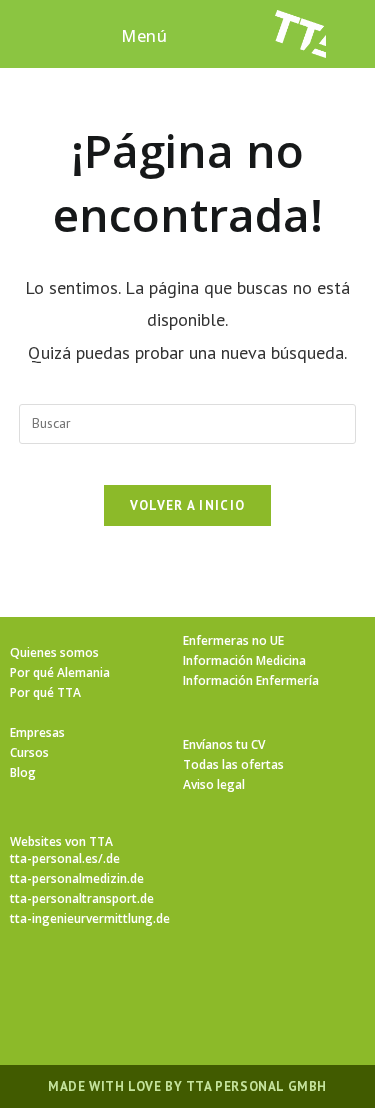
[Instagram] (164, 985)
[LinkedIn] (212, 985)
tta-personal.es (54, 858)
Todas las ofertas (233, 764)
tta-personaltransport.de (82, 898)
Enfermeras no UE (233, 640)
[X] (68, 985)
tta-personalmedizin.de (77, 878)
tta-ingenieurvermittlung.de (90, 918)
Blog (23, 772)
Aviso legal (214, 784)
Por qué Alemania (60, 672)
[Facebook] (116, 985)
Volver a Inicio (188, 505)
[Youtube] (308, 985)
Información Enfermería (251, 680)
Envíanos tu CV (224, 744)
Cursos (29, 752)
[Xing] (260, 985)
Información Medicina (244, 660)
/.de (109, 858)
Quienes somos (54, 652)
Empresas (37, 732)
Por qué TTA (45, 692)
